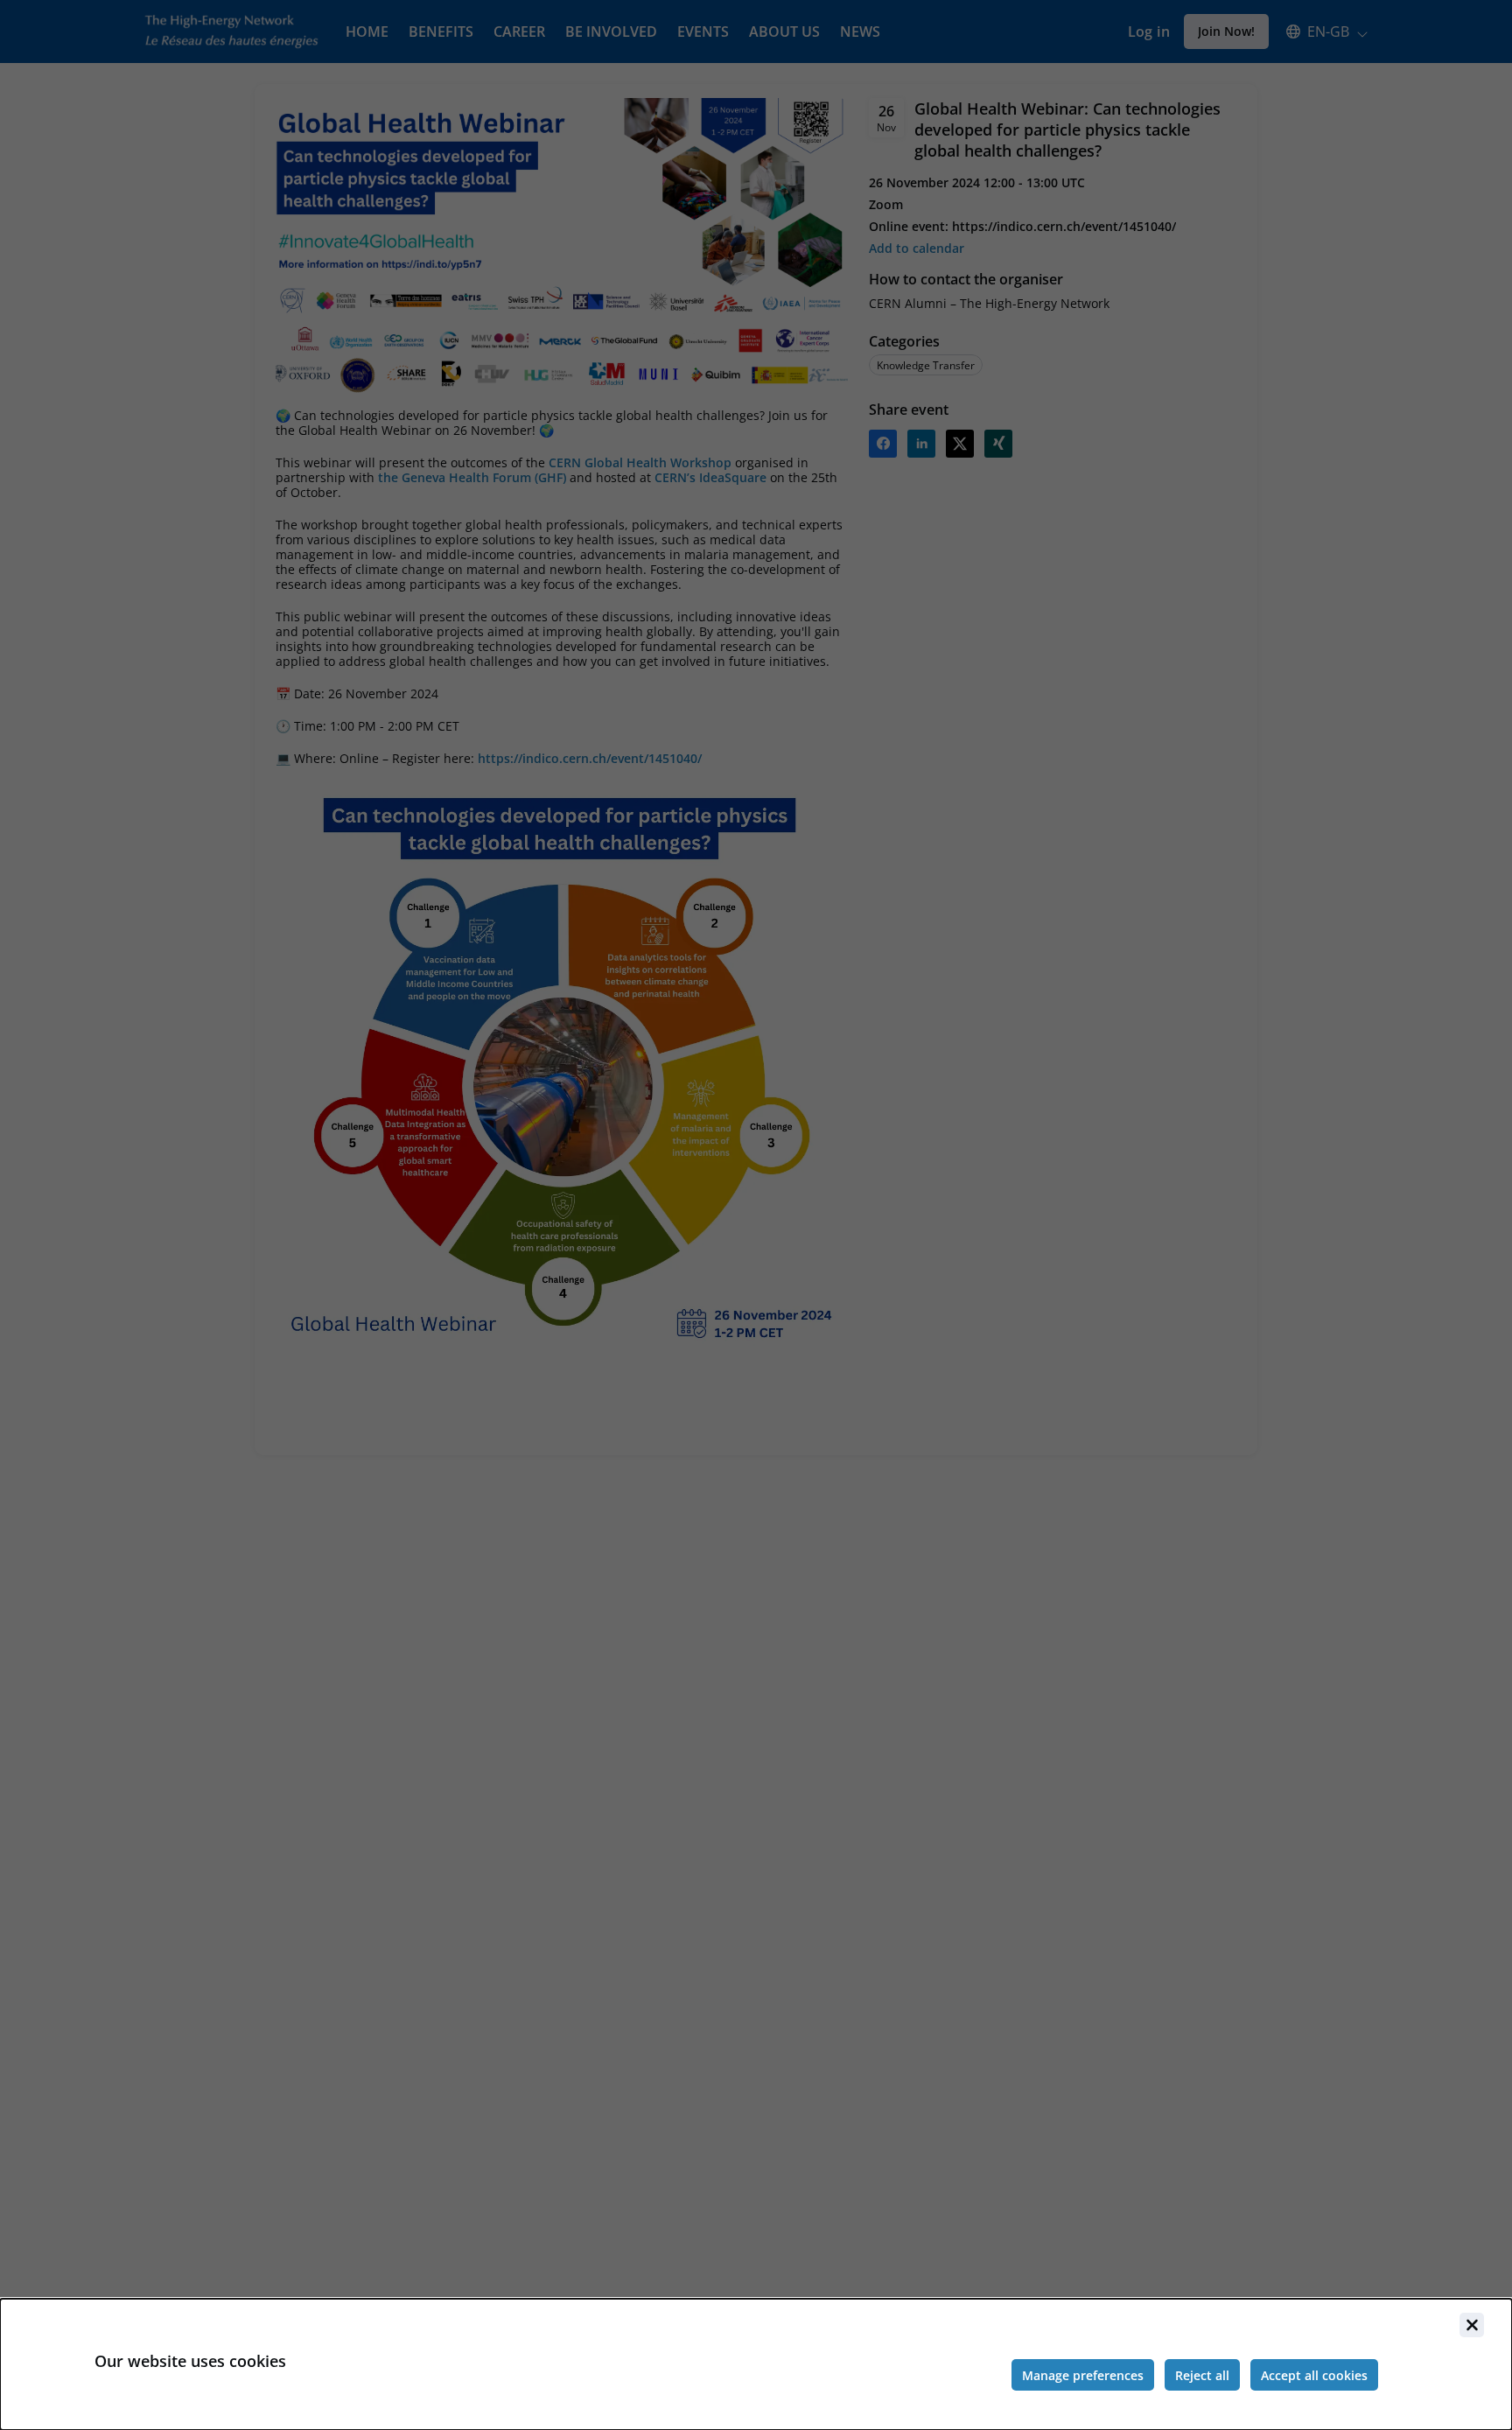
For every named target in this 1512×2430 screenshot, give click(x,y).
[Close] (1472, 2325)
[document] (756, 2364)
